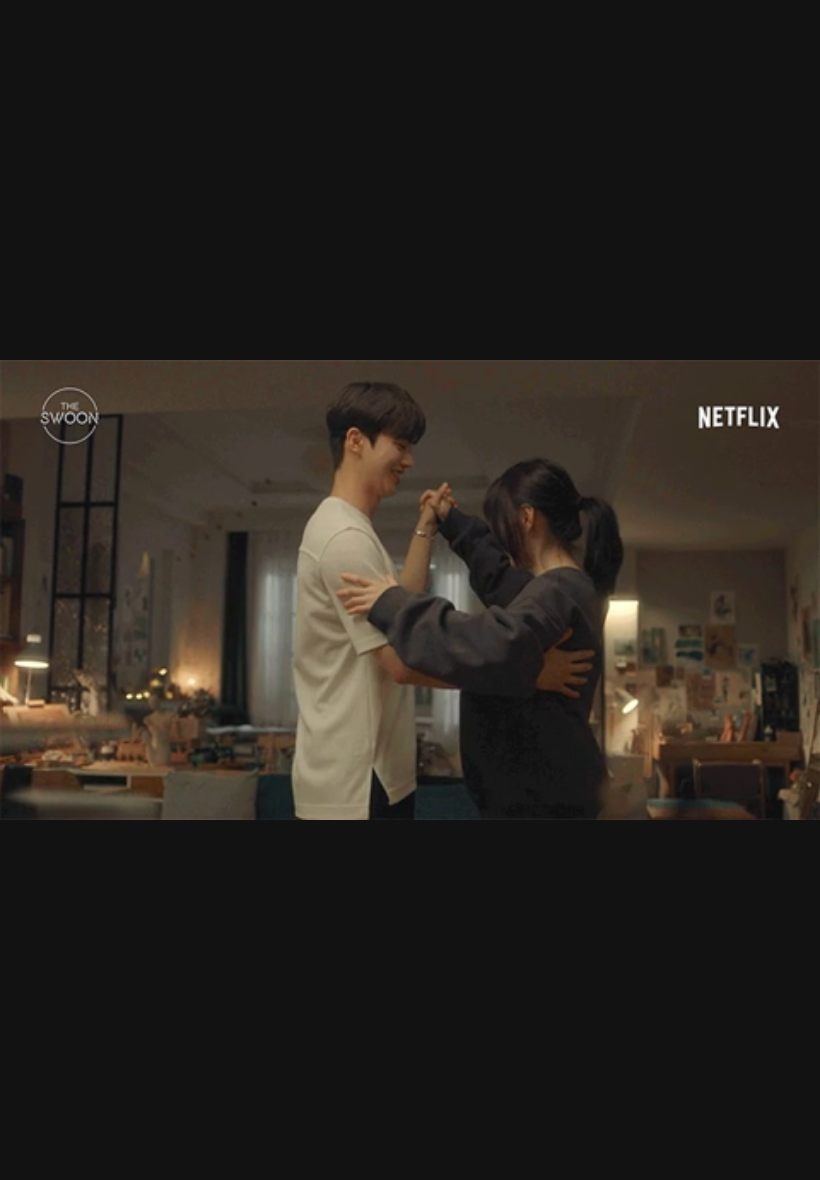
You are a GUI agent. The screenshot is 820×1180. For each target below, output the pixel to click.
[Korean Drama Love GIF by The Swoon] (410, 590)
